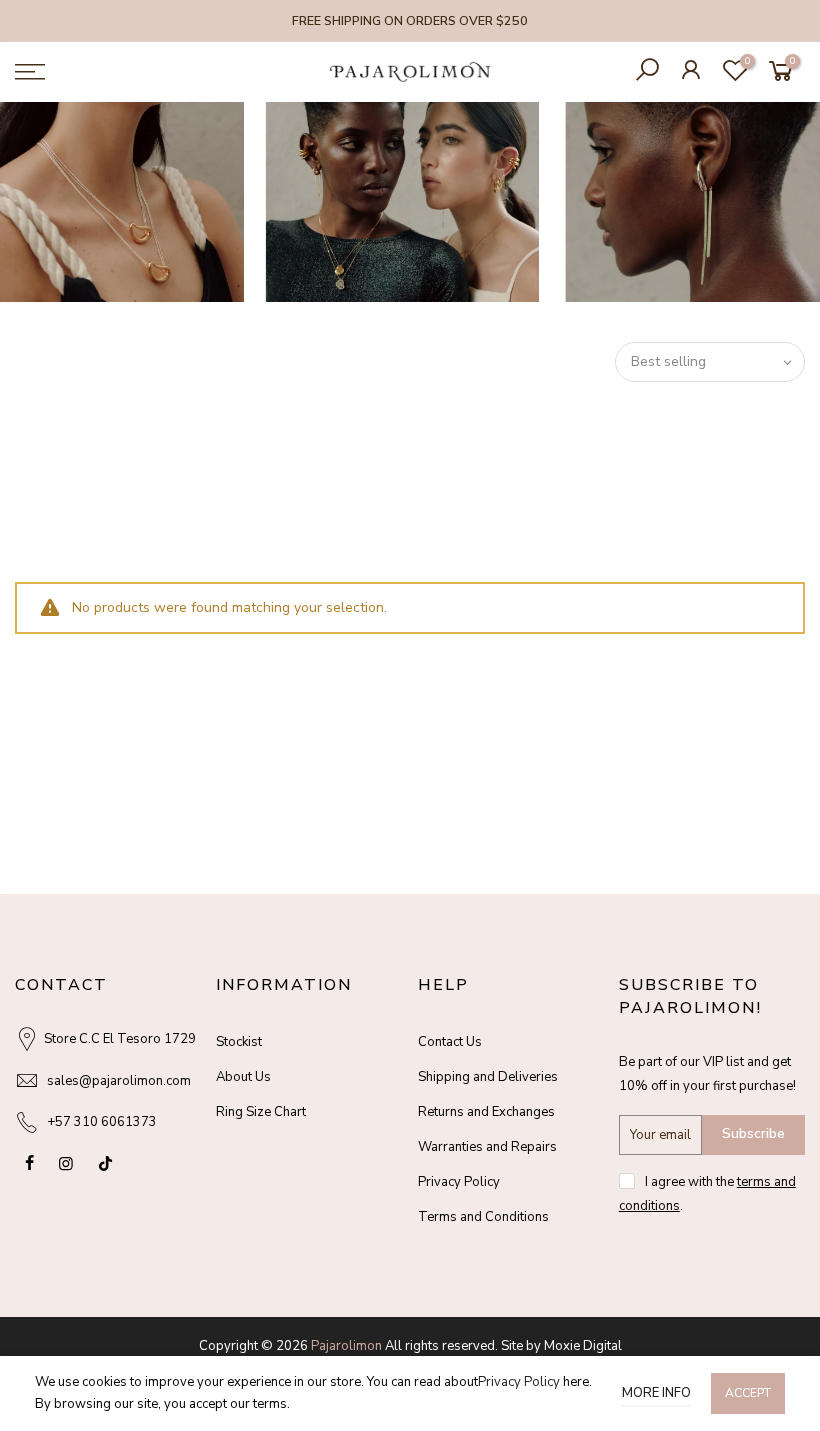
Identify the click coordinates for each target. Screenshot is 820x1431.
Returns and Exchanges (486, 1112)
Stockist (239, 1042)
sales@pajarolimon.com (119, 1081)
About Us (243, 1077)
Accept (748, 1393)
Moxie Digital (583, 1346)
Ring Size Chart (261, 1112)
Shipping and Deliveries (488, 1077)
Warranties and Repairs (487, 1147)
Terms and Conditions (483, 1217)
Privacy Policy (459, 1182)
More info (656, 1393)
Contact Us (450, 1042)
